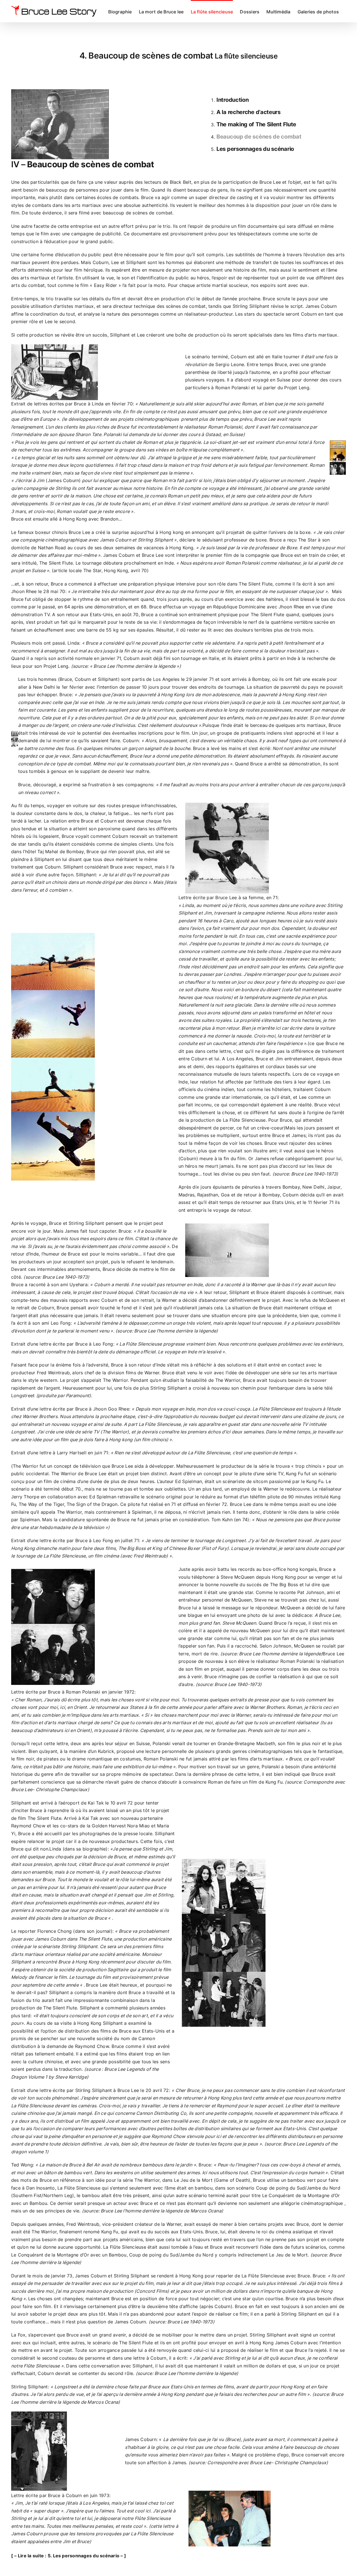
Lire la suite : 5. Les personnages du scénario (69, 2556)
